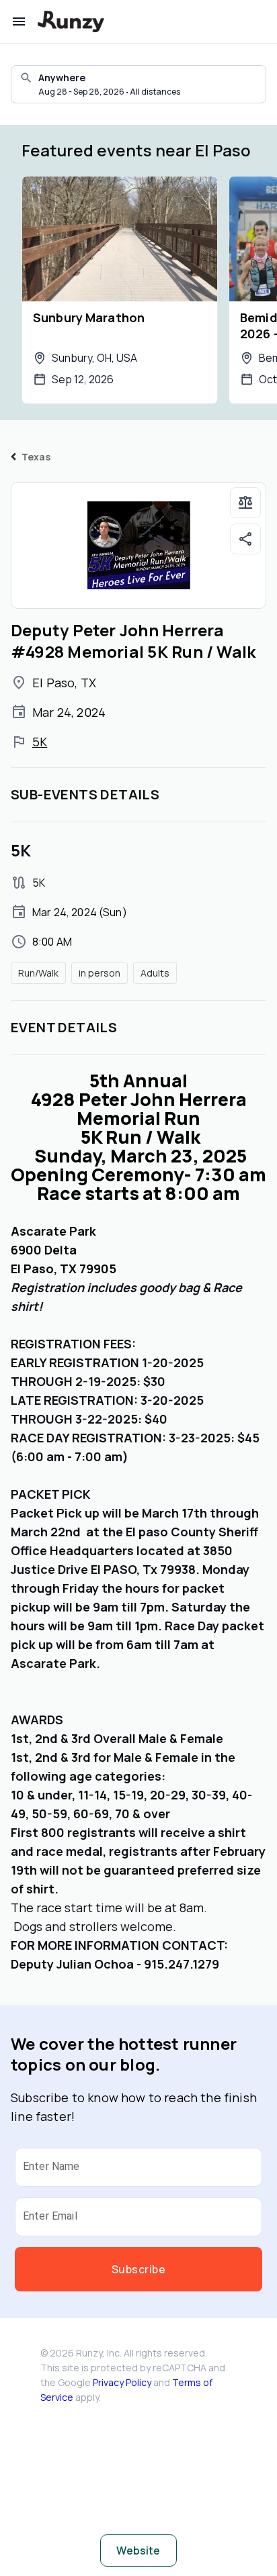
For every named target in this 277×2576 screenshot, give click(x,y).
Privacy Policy (122, 2382)
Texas (36, 457)
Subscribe (138, 2269)
